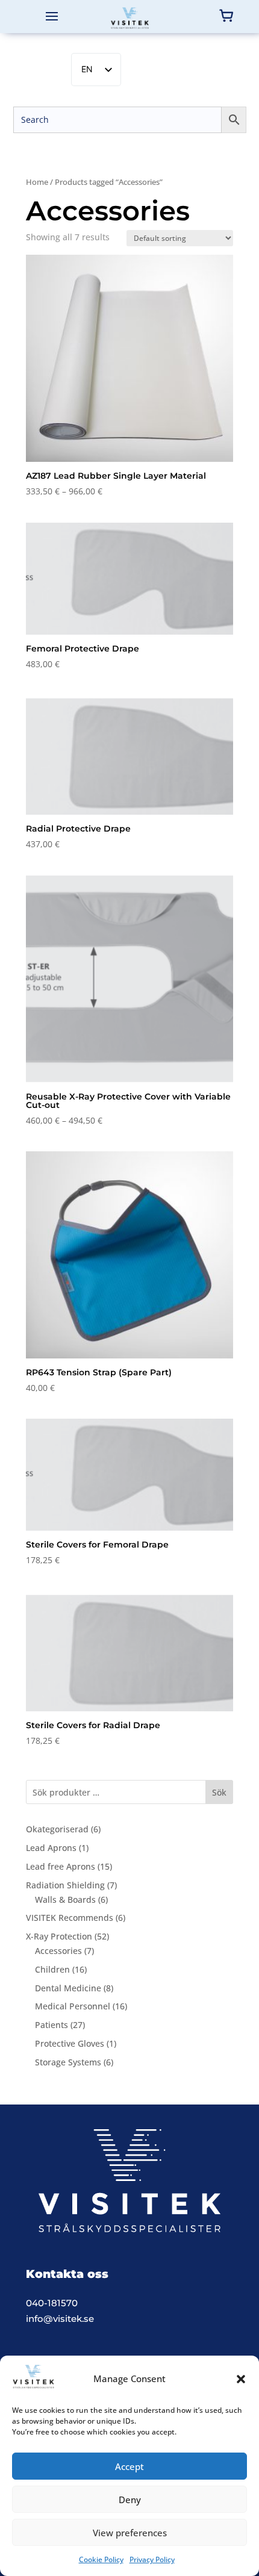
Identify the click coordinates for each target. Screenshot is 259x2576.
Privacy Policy (152, 2559)
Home (37, 182)
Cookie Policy (101, 2559)
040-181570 (52, 2303)
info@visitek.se (60, 2319)
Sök (219, 1792)
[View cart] (226, 16)
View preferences (130, 2533)
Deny (130, 2500)
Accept (129, 2466)
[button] (241, 2379)
